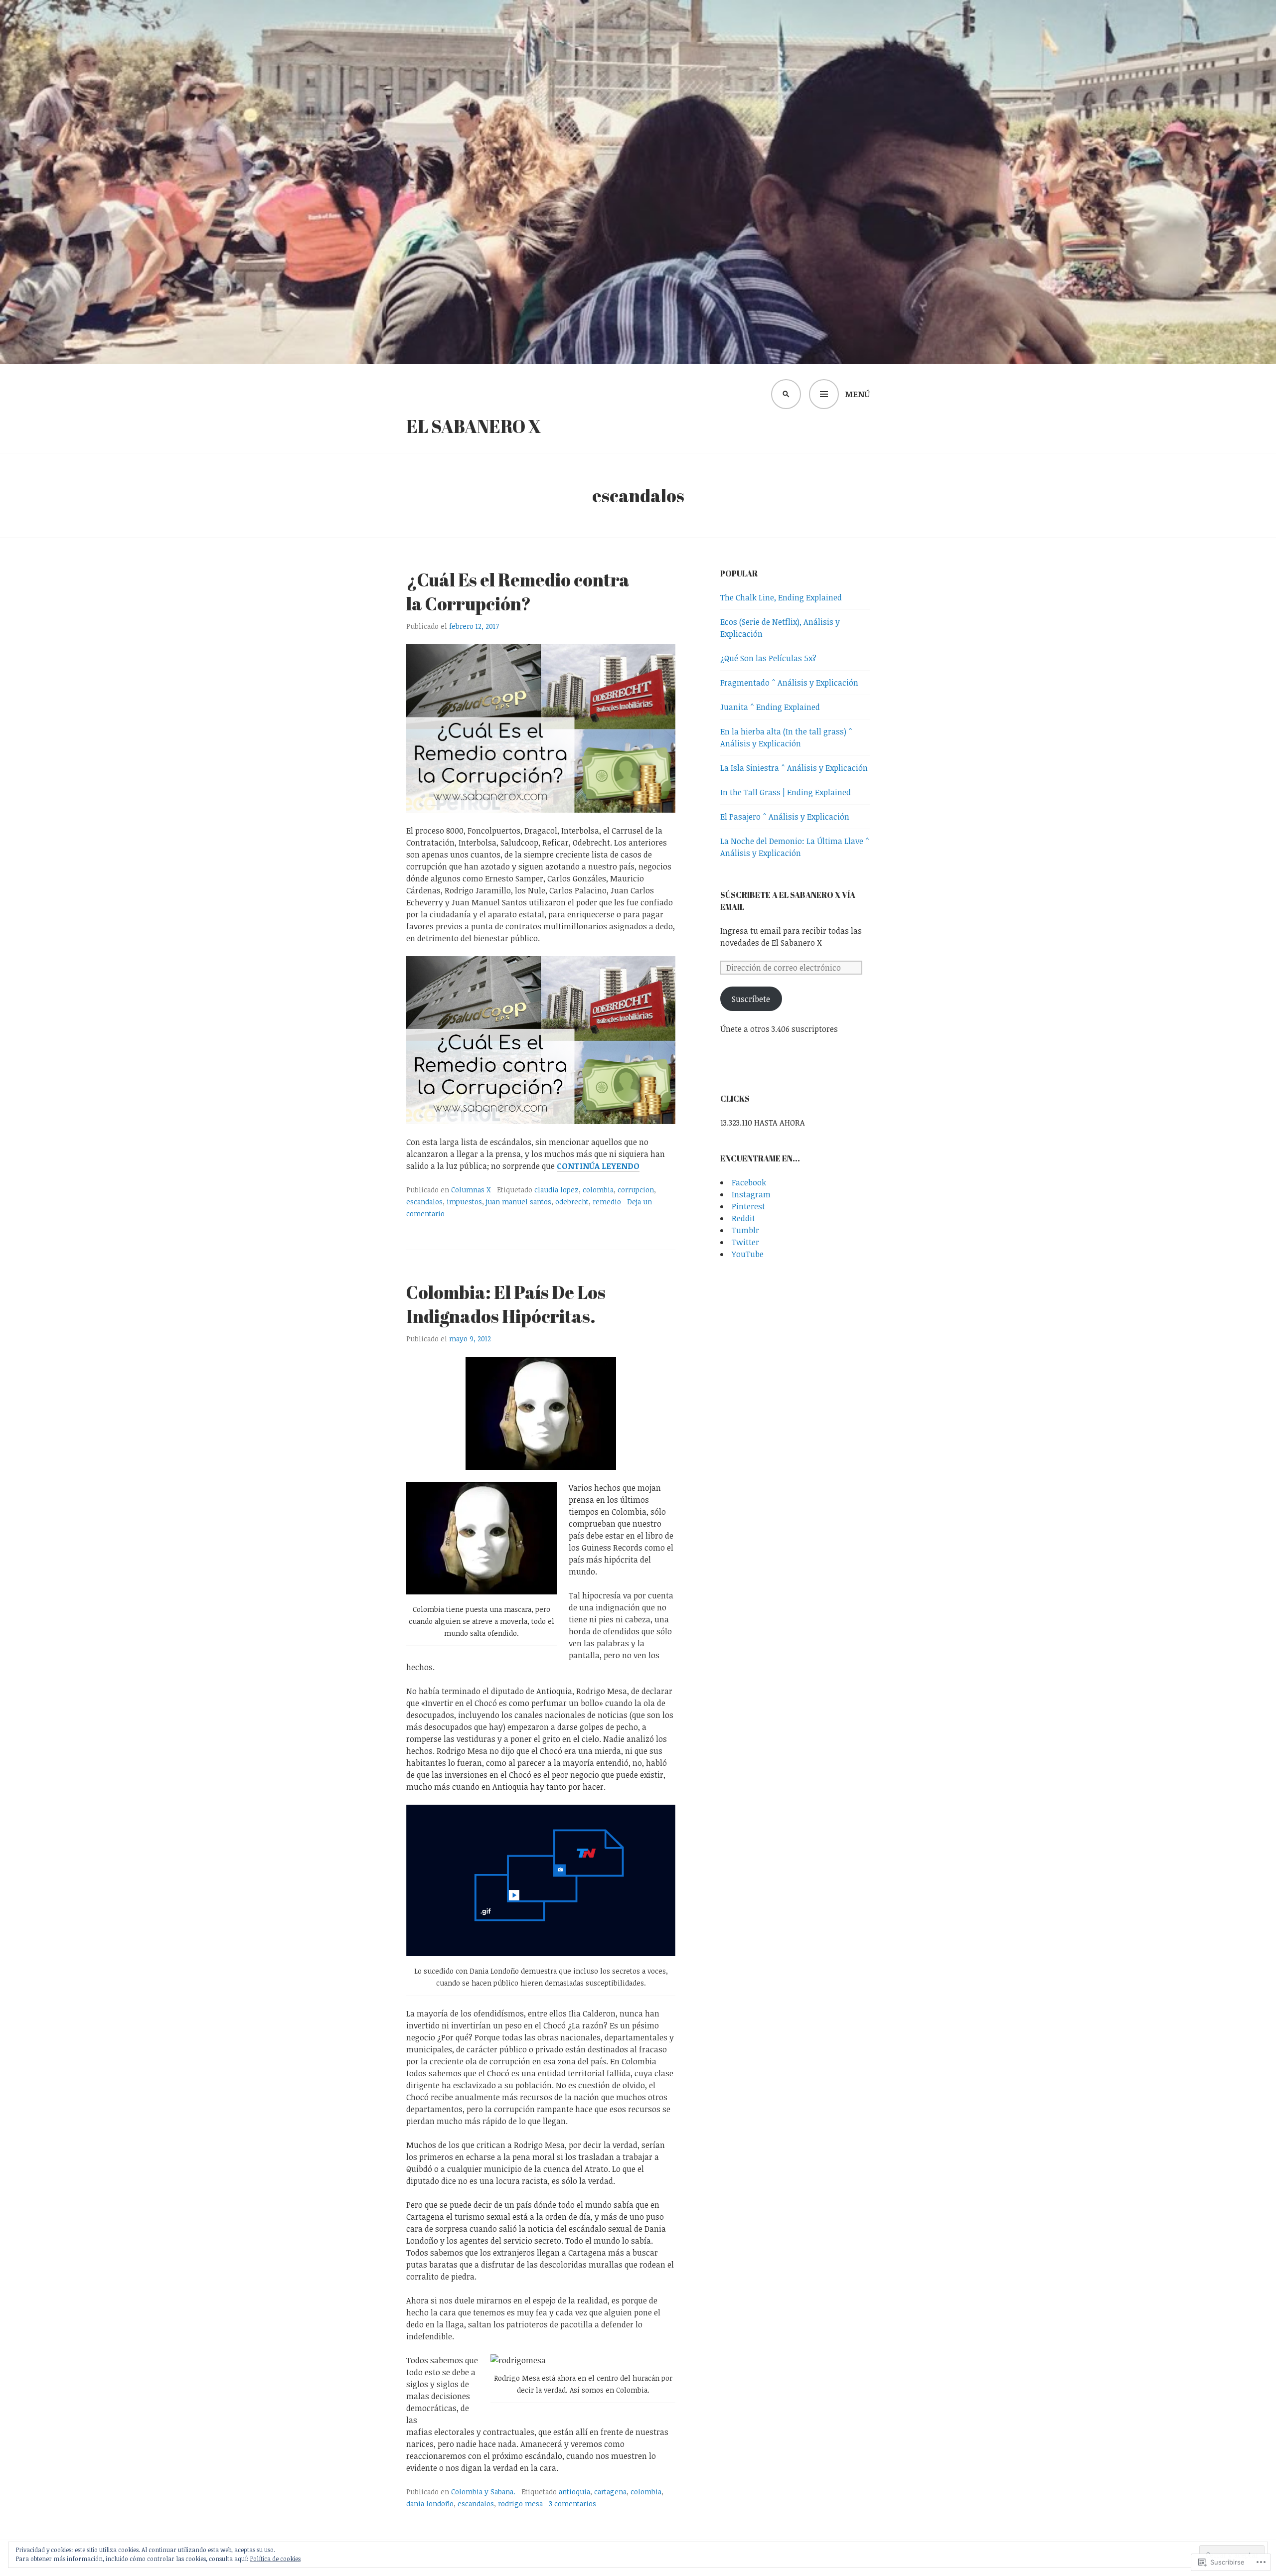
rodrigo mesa (520, 2504)
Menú (857, 394)
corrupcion (636, 1190)
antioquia (574, 2492)
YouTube (748, 1254)
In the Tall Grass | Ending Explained (786, 792)
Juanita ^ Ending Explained (770, 707)
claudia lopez (557, 1190)
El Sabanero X (474, 426)
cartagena (610, 2492)
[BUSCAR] (786, 394)
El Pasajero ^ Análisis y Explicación (785, 817)
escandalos (424, 1202)
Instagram (751, 1194)
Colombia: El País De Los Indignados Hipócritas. (506, 1304)
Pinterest (748, 1206)
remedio (607, 1202)
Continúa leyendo (598, 1166)
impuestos (464, 1202)
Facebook (749, 1182)
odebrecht (572, 1202)
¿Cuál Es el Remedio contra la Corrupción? (518, 591)
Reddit (743, 1218)
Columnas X (471, 1190)
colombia (598, 1190)
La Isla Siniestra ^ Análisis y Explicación (794, 768)
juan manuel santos (519, 1202)
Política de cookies (275, 2559)
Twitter (745, 1242)
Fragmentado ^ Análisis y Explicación (789, 683)
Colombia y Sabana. (483, 2492)
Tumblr (745, 1230)
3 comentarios (572, 2504)
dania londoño (430, 2504)
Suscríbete (751, 999)
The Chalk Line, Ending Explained (781, 597)
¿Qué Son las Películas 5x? (768, 658)
